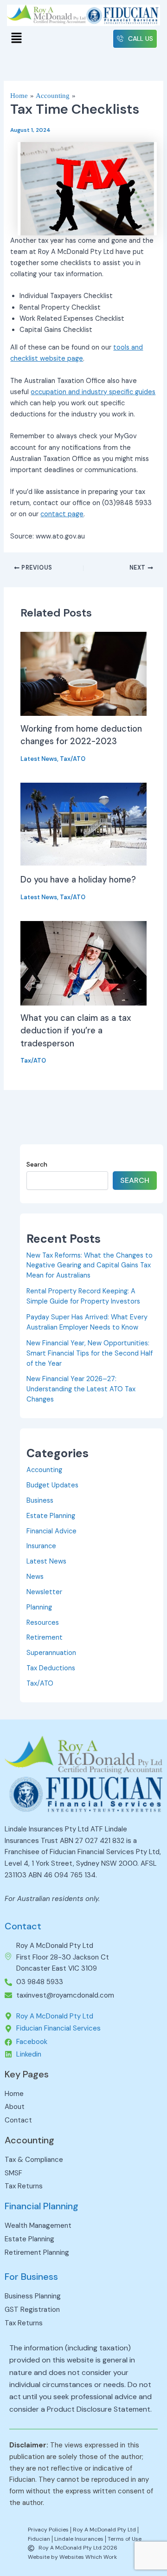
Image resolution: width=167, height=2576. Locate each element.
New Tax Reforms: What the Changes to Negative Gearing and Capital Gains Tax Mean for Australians (90, 1266)
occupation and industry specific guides (93, 392)
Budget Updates (52, 1485)
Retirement (45, 1638)
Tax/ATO (73, 759)
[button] (16, 39)
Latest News (39, 759)
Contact (23, 1926)
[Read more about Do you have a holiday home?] (83, 825)
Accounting (44, 1470)
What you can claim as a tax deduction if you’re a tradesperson (76, 1031)
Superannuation (51, 1653)
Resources (43, 1623)
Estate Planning (51, 1516)
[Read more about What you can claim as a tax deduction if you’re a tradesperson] (83, 963)
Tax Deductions (51, 1668)
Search (37, 1164)
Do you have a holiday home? (78, 880)
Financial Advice (51, 1531)
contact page (62, 514)
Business (40, 1501)
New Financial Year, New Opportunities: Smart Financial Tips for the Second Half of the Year (90, 1353)
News (35, 1577)
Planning (39, 1607)
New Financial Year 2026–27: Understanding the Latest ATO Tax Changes (81, 1389)
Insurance (41, 1546)
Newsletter (44, 1592)
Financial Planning (42, 2206)
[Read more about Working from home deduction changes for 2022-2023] (83, 673)
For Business (31, 2277)
